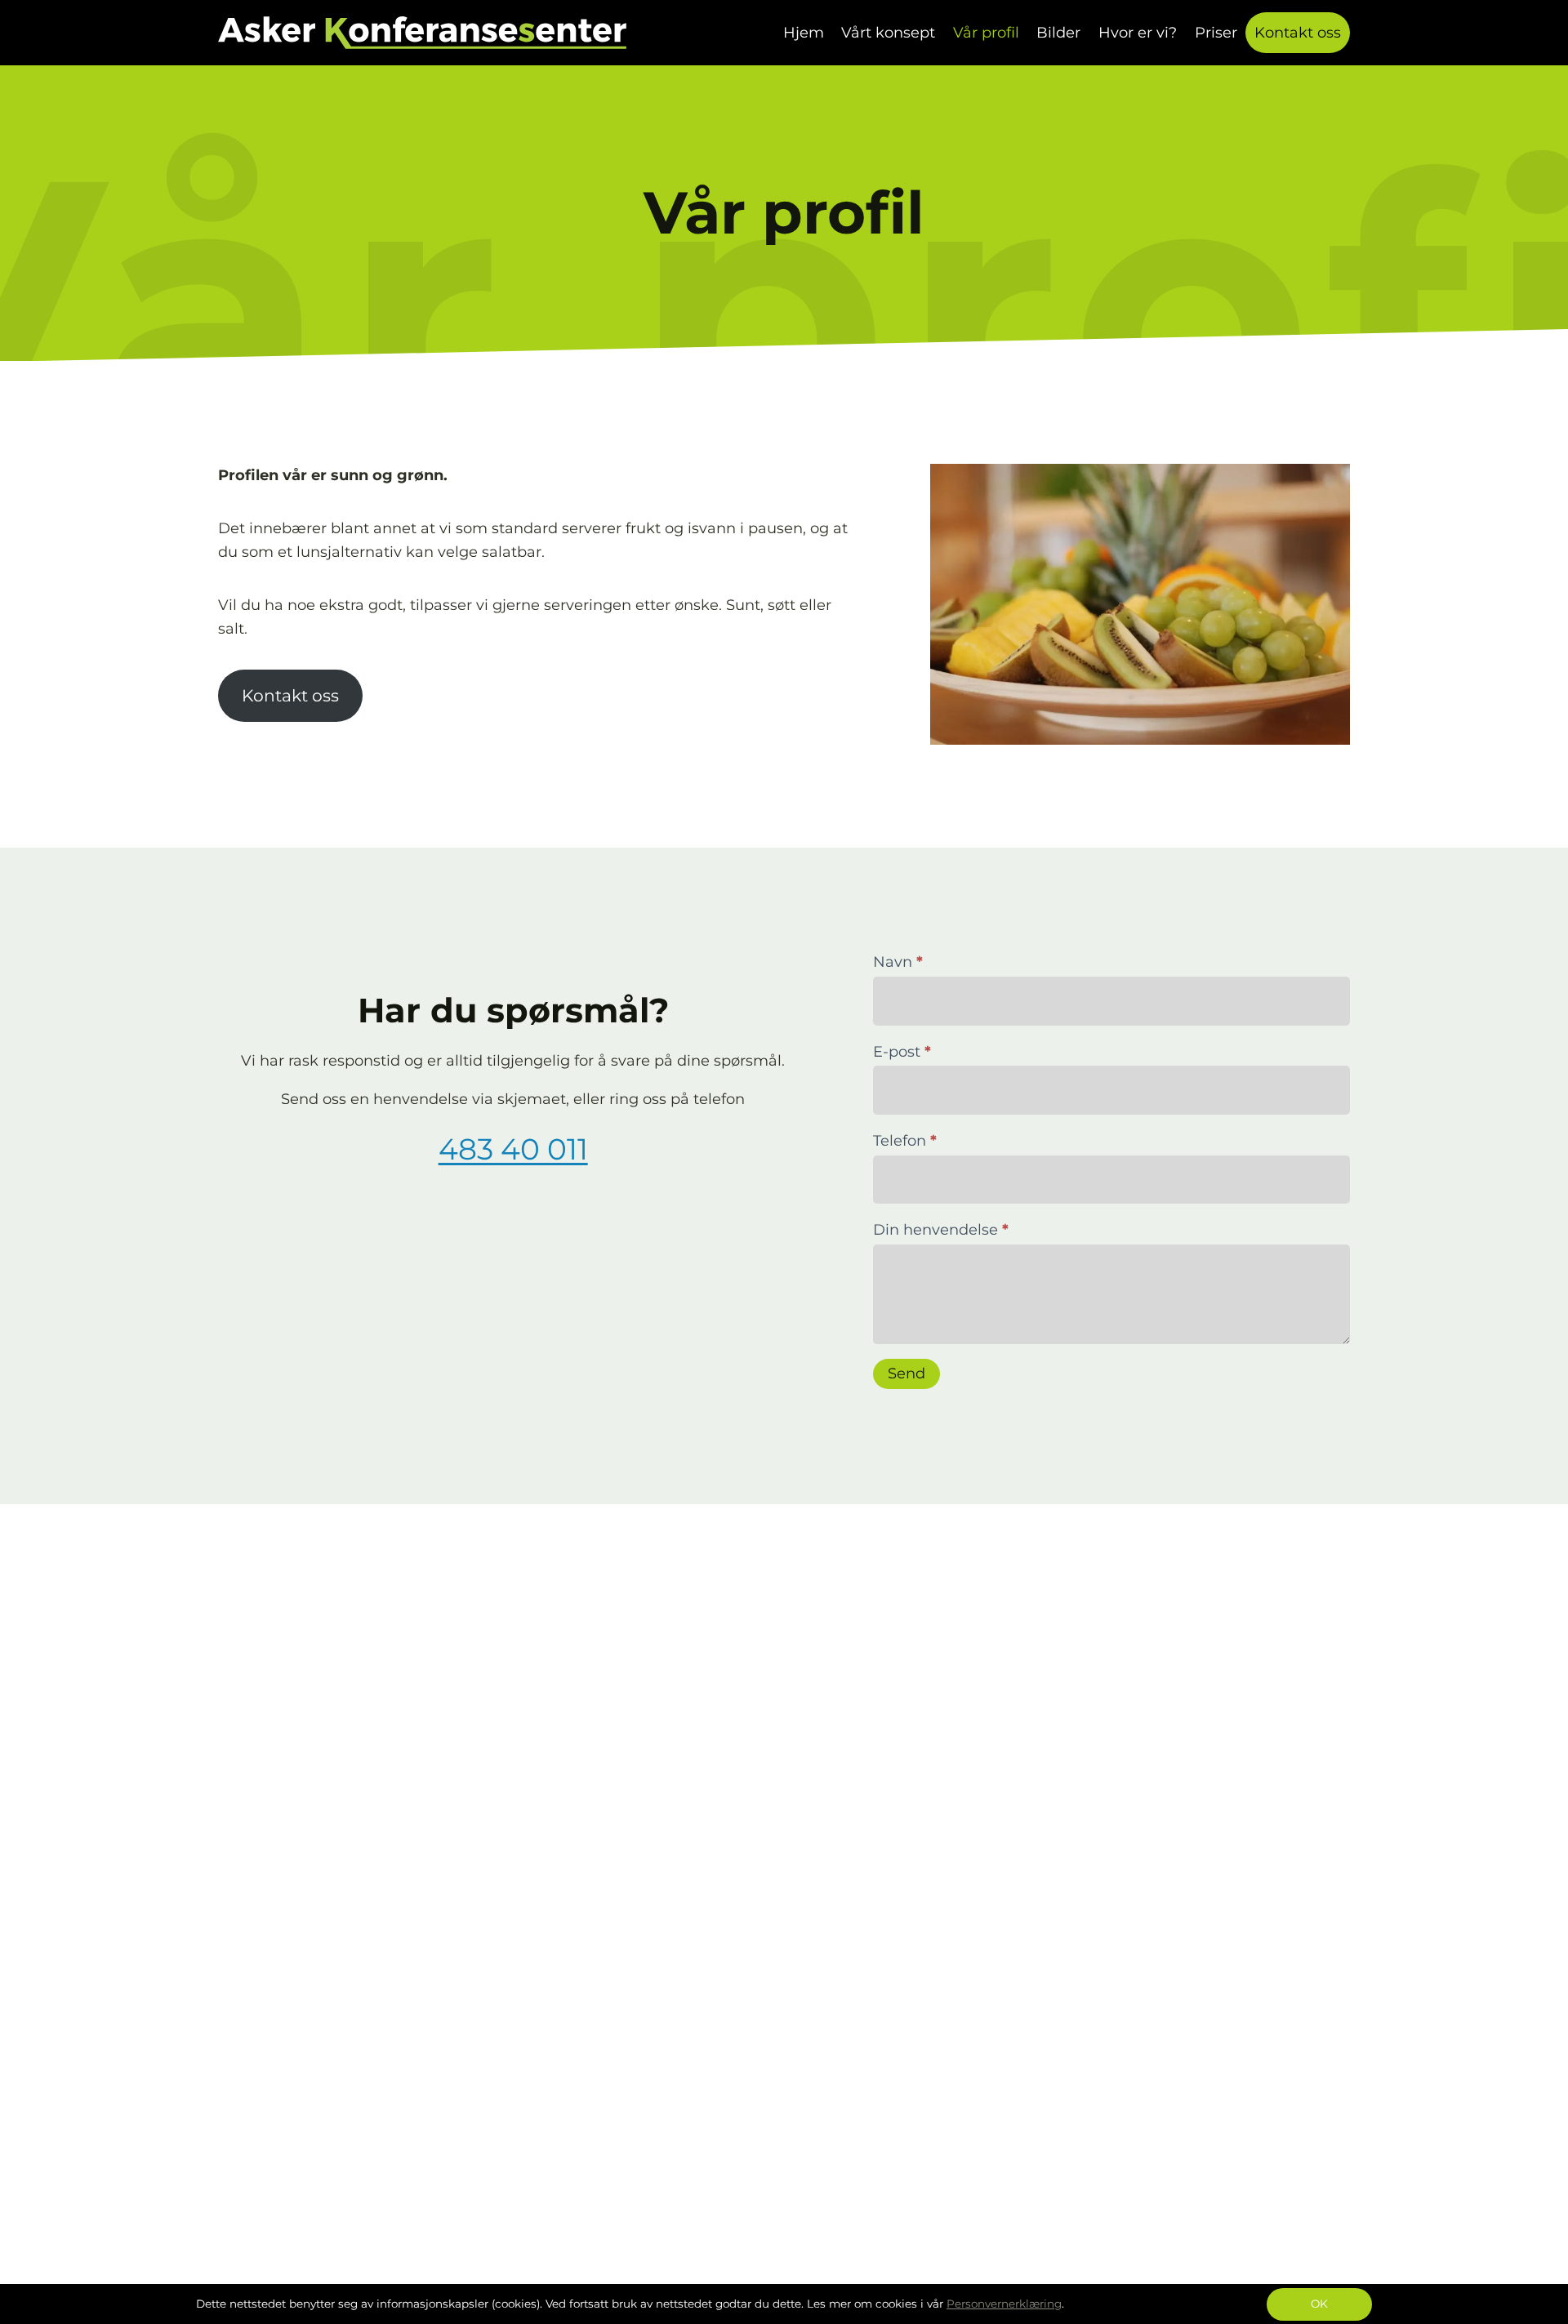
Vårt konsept (888, 33)
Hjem (804, 33)
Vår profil (986, 33)
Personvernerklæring (1004, 2304)
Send (906, 1373)
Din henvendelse (941, 1230)
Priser (1216, 33)
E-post (902, 1052)
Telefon (905, 1141)
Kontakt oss (1298, 33)
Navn (898, 962)
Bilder (1058, 33)
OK (1319, 2304)
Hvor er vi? (1138, 33)
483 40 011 (513, 1149)
